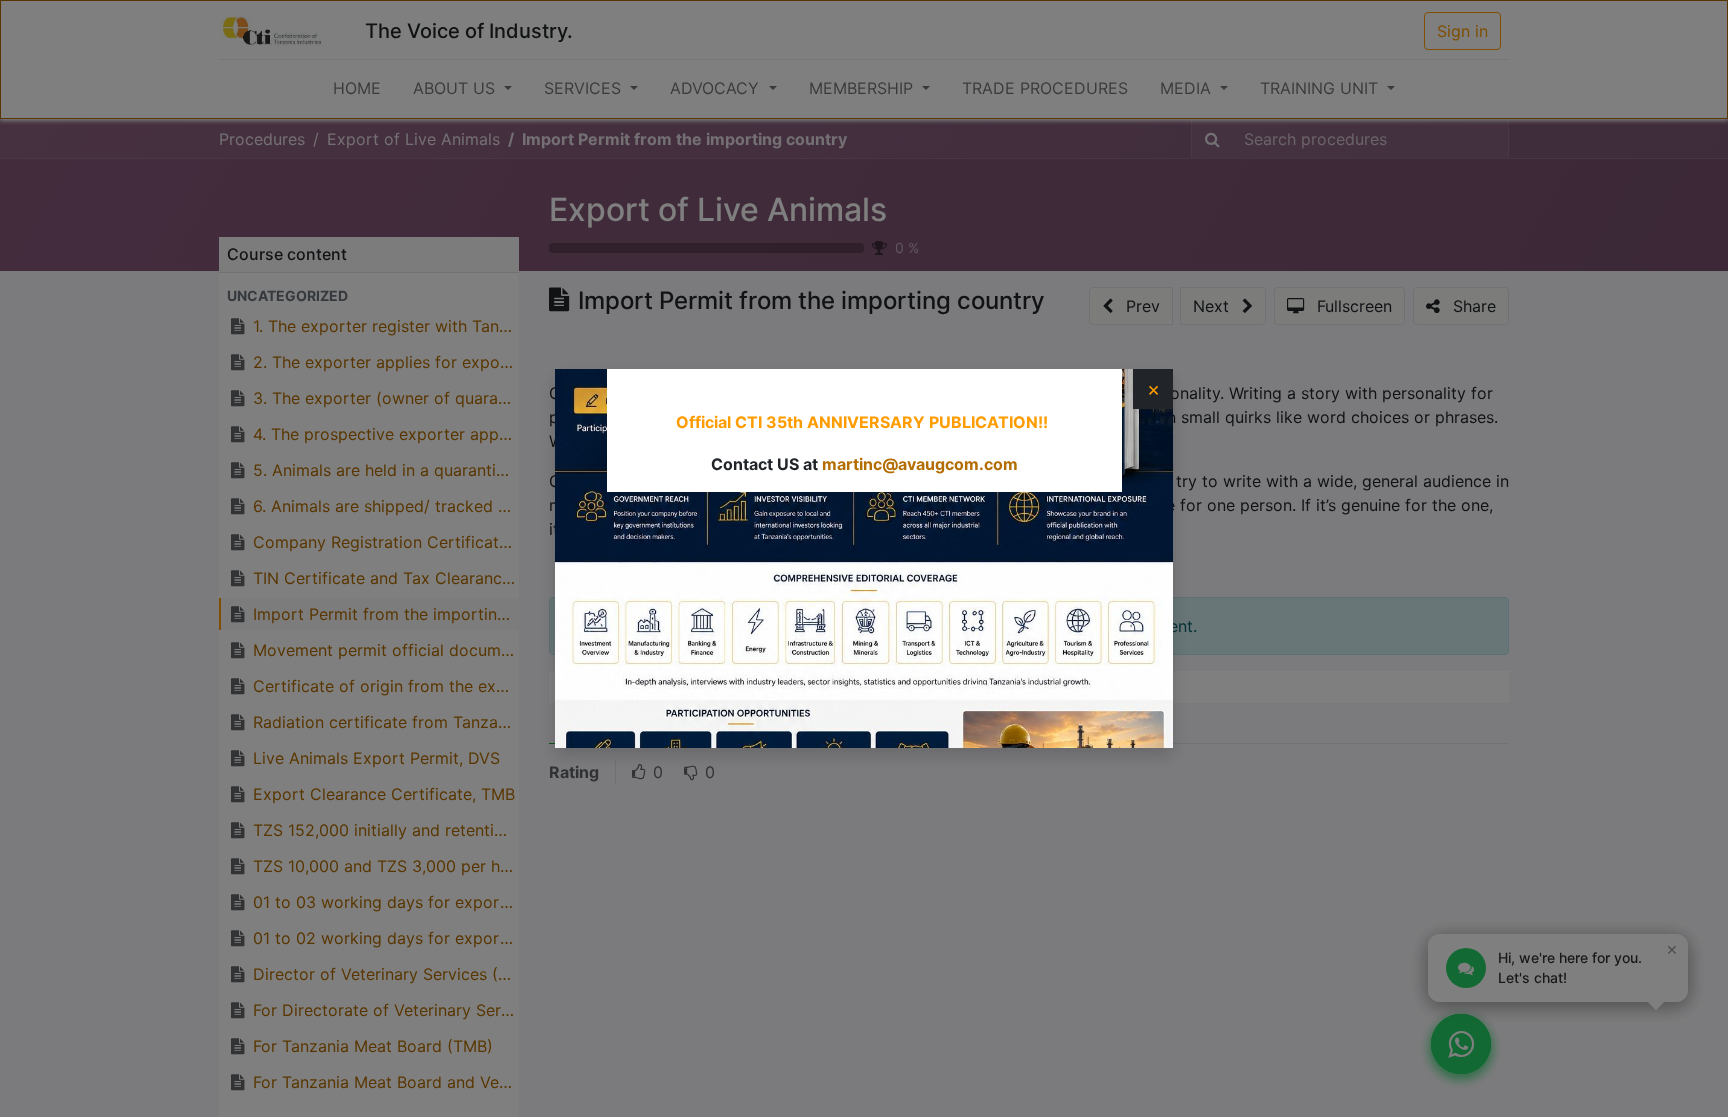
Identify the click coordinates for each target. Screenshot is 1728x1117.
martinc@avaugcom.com (920, 464)
